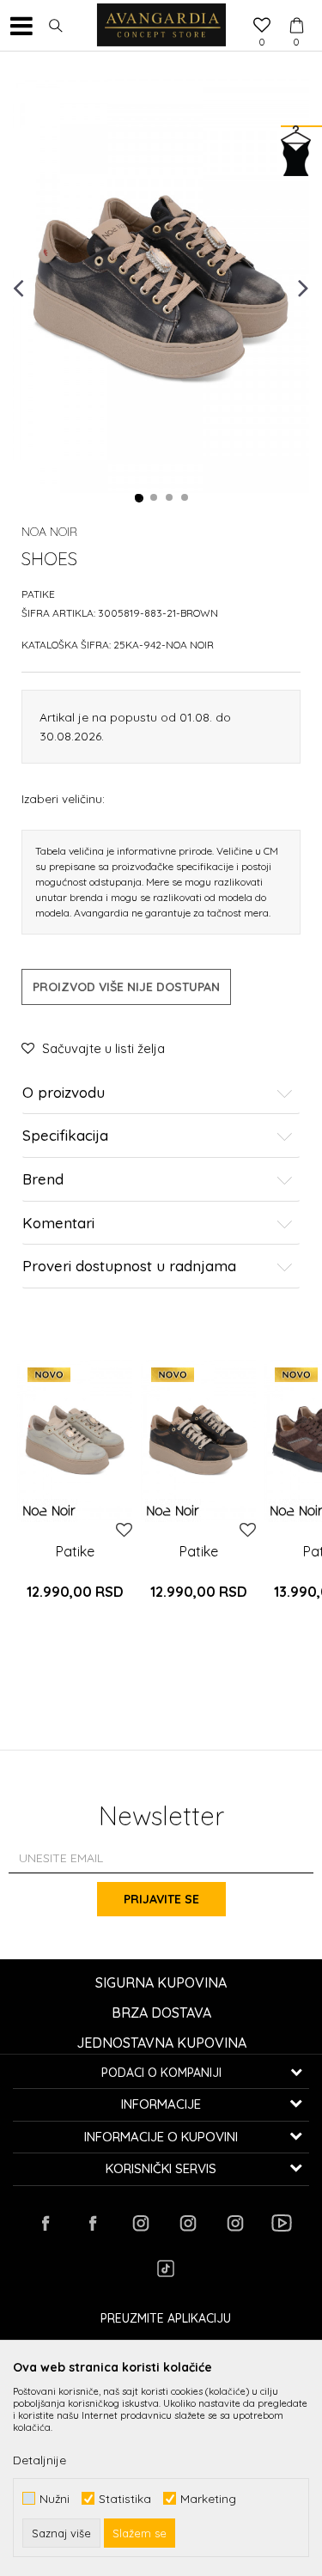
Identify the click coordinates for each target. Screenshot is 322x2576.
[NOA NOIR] (49, 1510)
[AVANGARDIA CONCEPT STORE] (161, 26)
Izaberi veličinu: (63, 798)
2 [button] (155, 498)
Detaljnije (39, 2460)
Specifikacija (65, 1136)
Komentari (58, 1224)
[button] (56, 26)
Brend (43, 1180)
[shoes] (75, 1440)
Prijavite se (161, 1899)
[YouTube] (282, 2223)
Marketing (208, 2498)
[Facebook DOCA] (93, 2223)
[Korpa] (296, 9)
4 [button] (185, 498)
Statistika (125, 2498)
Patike (38, 594)
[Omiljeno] (262, 27)
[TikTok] (166, 2268)
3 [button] (170, 498)
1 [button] (139, 498)
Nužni (55, 2498)
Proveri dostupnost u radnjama (129, 1267)
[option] (161, 287)
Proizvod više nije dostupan (126, 987)
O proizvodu (64, 1093)
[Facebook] (46, 2223)
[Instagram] (140, 2223)
